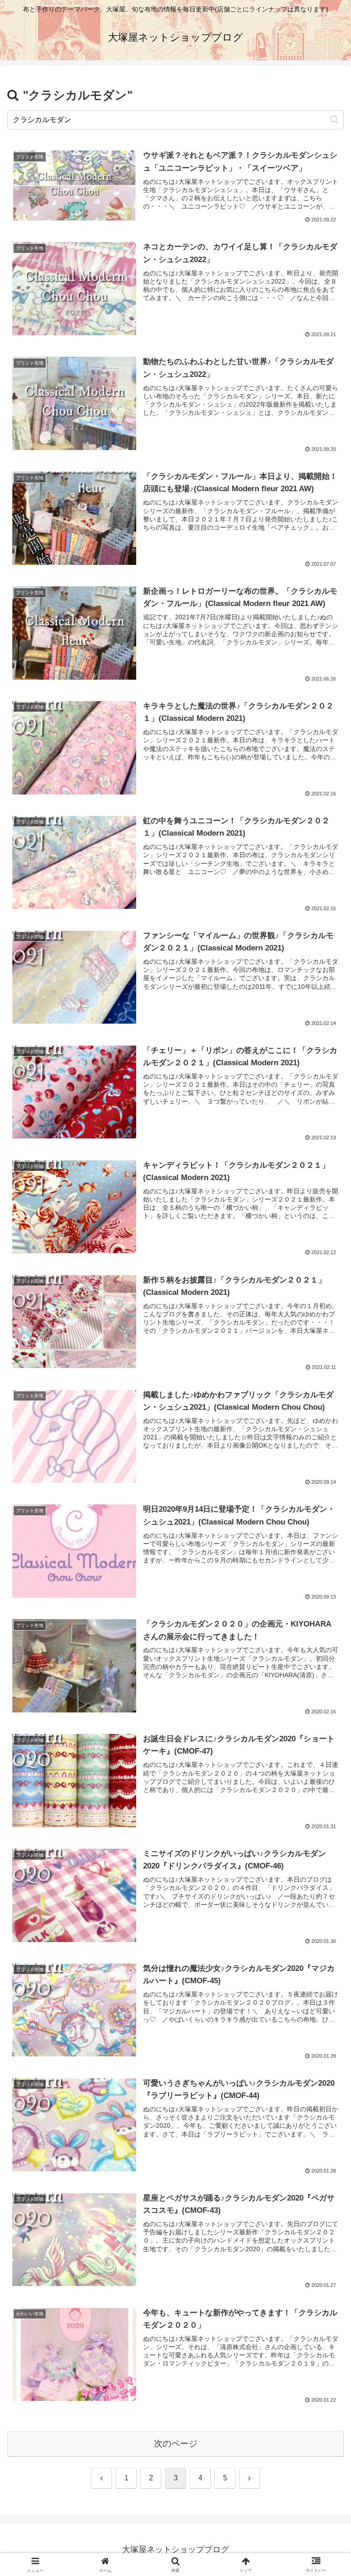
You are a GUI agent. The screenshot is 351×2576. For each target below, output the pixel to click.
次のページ (176, 2444)
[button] (334, 120)
